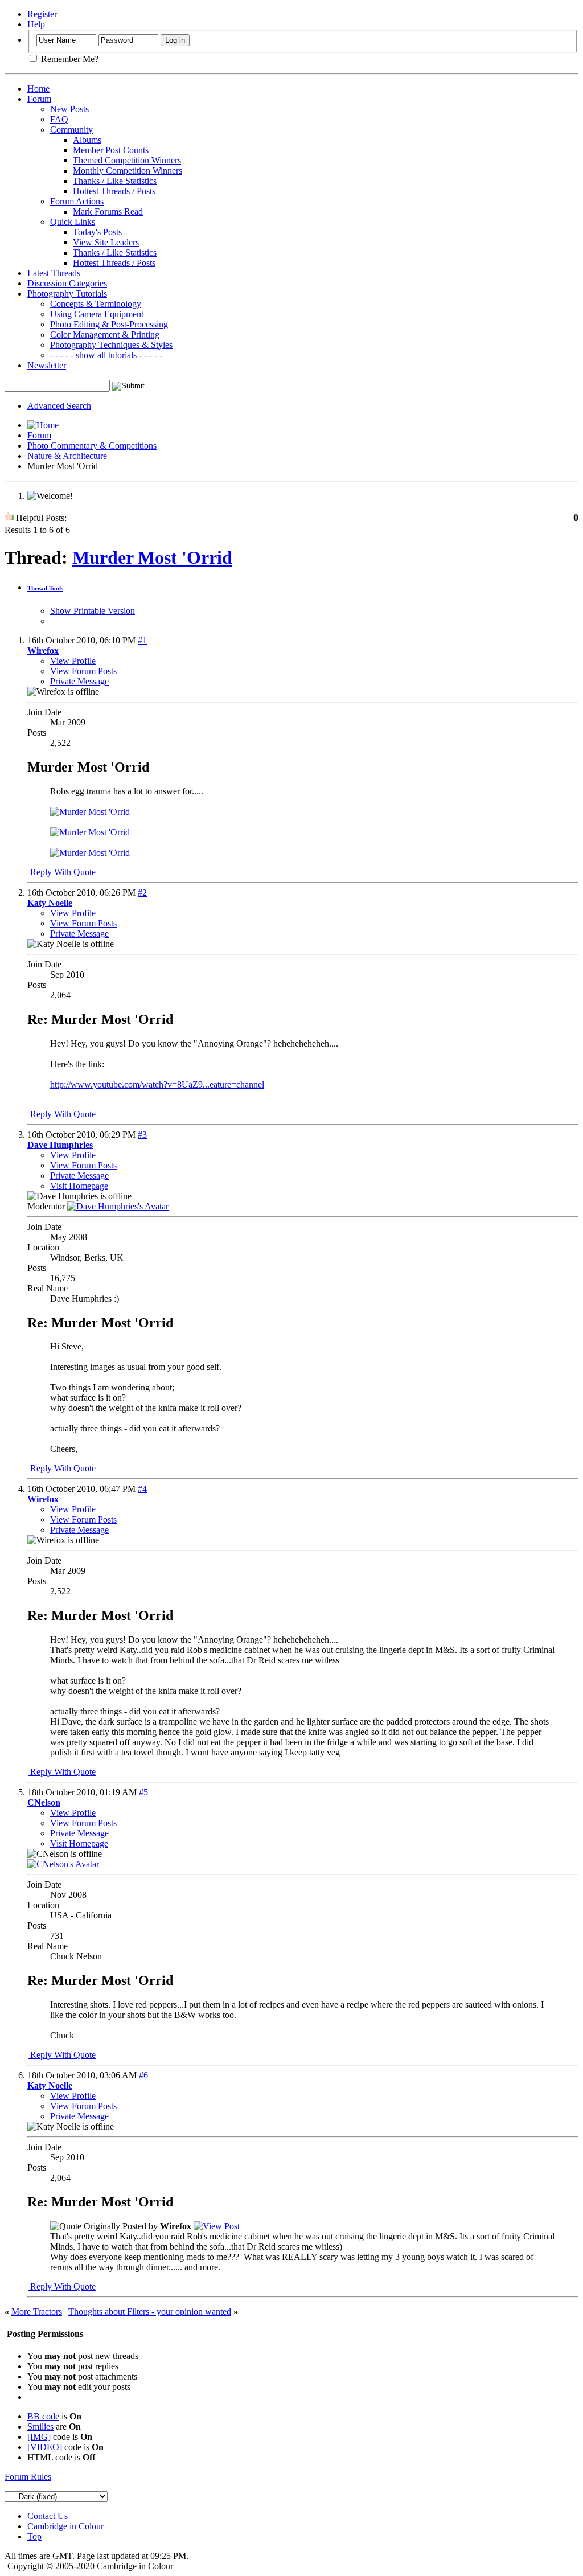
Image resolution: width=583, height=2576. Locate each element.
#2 (142, 893)
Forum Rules (28, 2477)
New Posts (69, 109)
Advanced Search (59, 406)
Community (71, 130)
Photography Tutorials (67, 294)
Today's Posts (97, 232)
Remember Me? (69, 59)
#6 (143, 2075)
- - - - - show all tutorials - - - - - (106, 355)
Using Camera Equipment (97, 314)
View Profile (73, 661)
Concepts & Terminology (96, 304)
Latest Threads (54, 273)
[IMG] (39, 2437)
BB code (43, 2416)
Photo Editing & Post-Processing (109, 324)
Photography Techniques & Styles (111, 345)
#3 (142, 1135)
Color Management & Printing (105, 335)
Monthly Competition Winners (128, 171)
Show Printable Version (93, 611)
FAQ (59, 119)
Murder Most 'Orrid (152, 557)
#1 (142, 640)
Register (42, 14)
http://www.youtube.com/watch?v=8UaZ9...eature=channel (157, 1084)
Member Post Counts (111, 150)
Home (38, 89)
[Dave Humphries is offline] (118, 1206)
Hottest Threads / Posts (114, 191)
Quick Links (73, 222)
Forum (39, 99)
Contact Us (48, 2516)
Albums (87, 140)
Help (36, 24)
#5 (143, 1792)
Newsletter (47, 365)
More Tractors (37, 2312)
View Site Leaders (106, 242)
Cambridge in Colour (65, 2526)
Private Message (79, 681)
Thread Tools (45, 588)
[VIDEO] (45, 2447)
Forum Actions (77, 201)
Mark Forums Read (108, 212)
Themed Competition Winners (127, 160)
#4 (142, 1489)
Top (34, 2536)
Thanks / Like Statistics (115, 181)
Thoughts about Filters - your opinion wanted (150, 2312)
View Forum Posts (83, 671)
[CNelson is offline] (63, 1864)
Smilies (40, 2427)
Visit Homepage (79, 1186)
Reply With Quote (62, 872)
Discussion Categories (67, 283)
